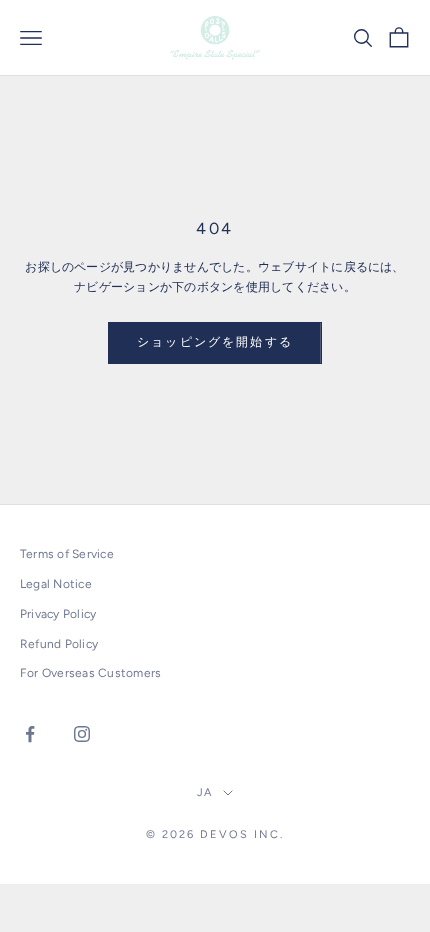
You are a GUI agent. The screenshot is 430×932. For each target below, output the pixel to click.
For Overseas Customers (90, 673)
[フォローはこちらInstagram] (82, 734)
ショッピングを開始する (215, 342)
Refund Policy (59, 644)
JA (205, 792)
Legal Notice (56, 584)
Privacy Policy (58, 614)
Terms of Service (67, 554)
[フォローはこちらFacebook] (30, 734)
